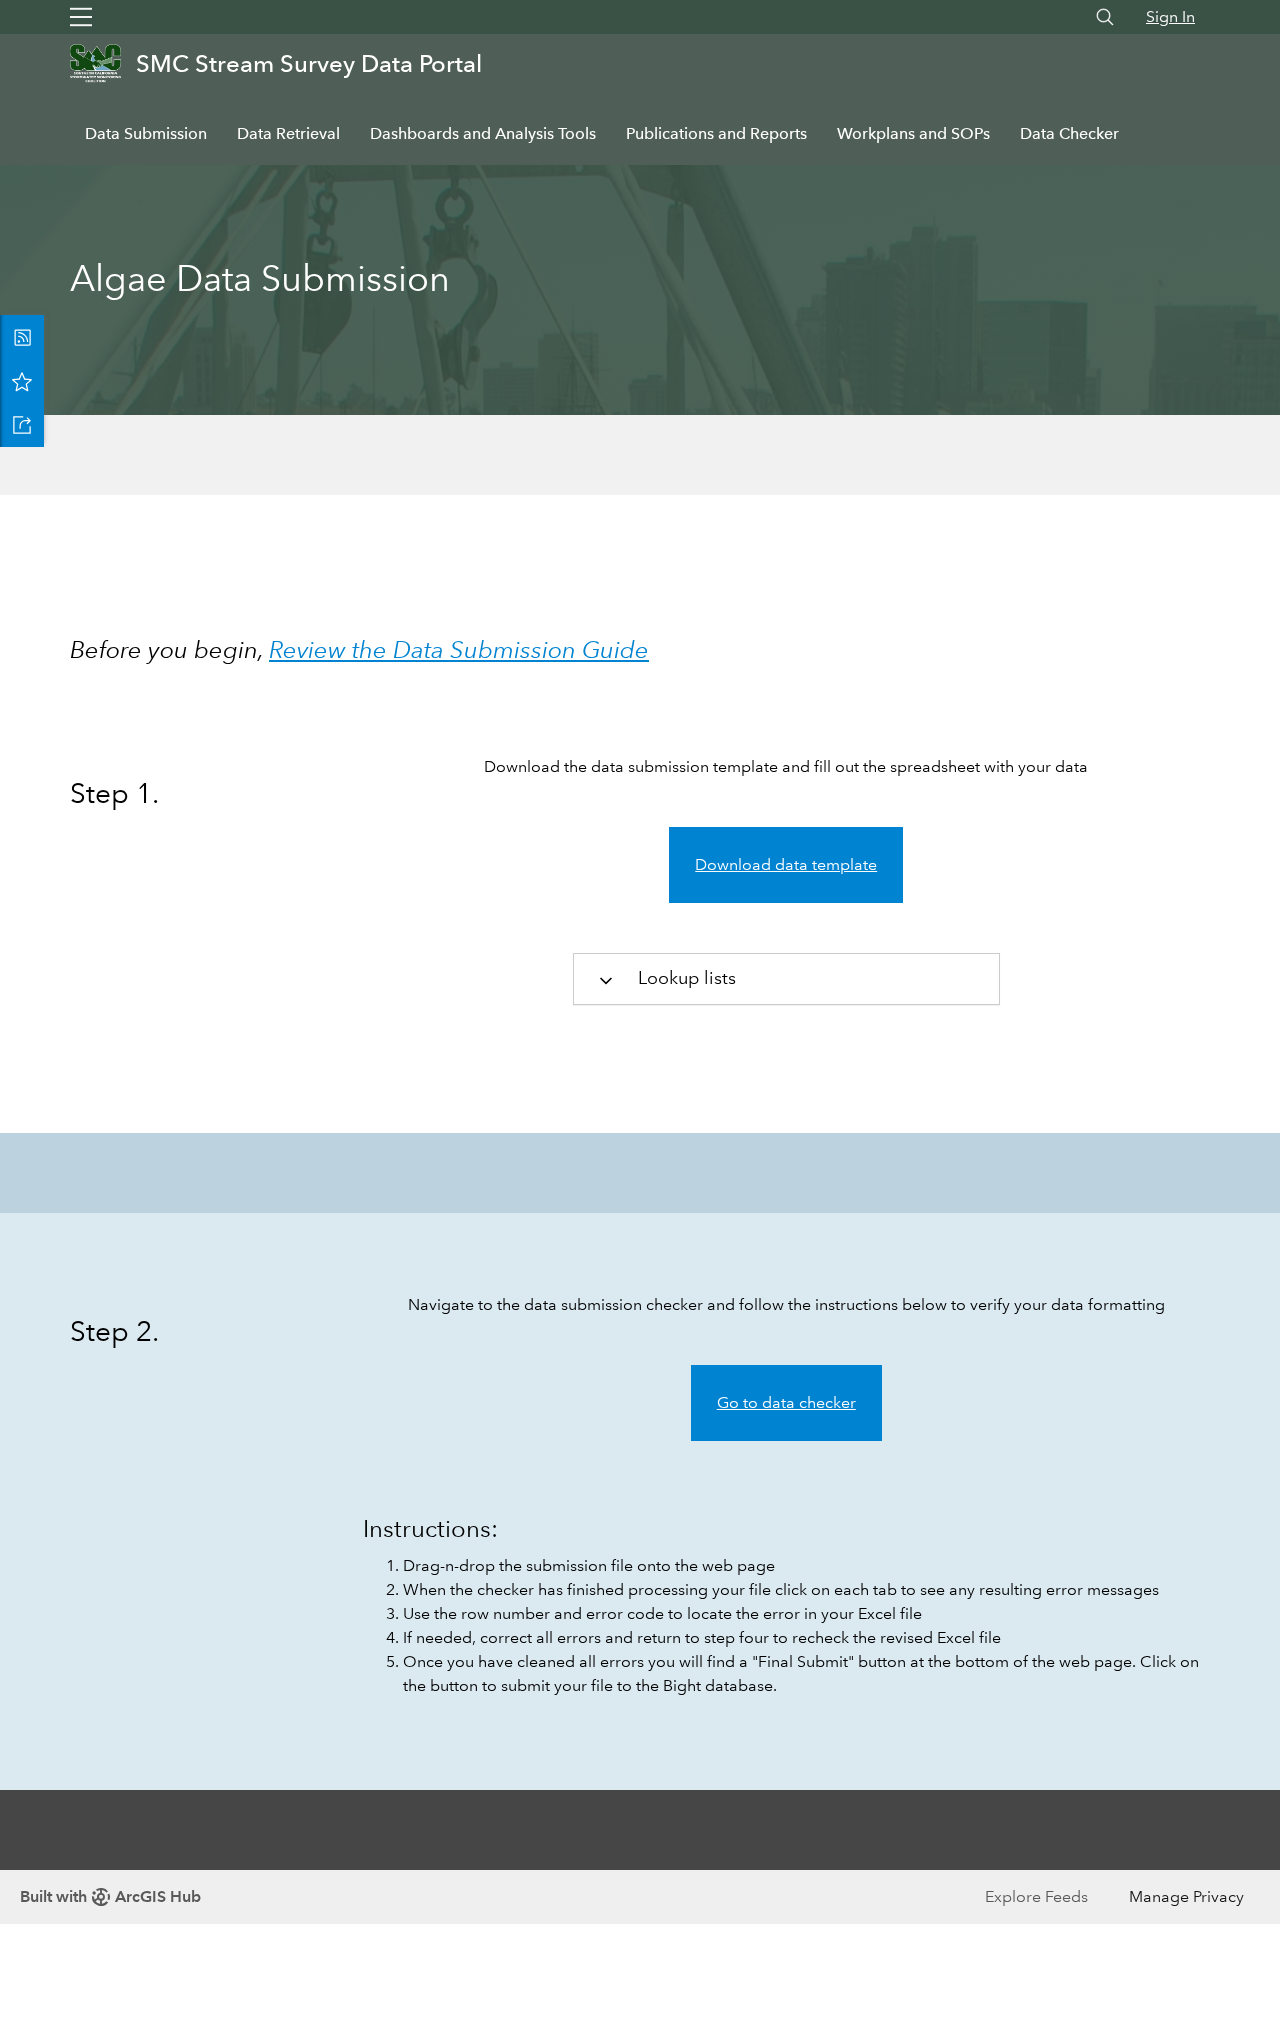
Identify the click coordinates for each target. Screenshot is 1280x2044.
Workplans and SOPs (913, 133)
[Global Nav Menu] (81, 17)
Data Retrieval (288, 133)
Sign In (1170, 16)
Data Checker (1069, 133)
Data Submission (146, 133)
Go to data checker (786, 1402)
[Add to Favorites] (22, 381)
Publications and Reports (716, 133)
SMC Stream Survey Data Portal (309, 63)
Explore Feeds (1036, 1896)
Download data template (786, 864)
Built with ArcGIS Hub (110, 1896)
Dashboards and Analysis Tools (483, 133)
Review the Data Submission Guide (459, 649)
